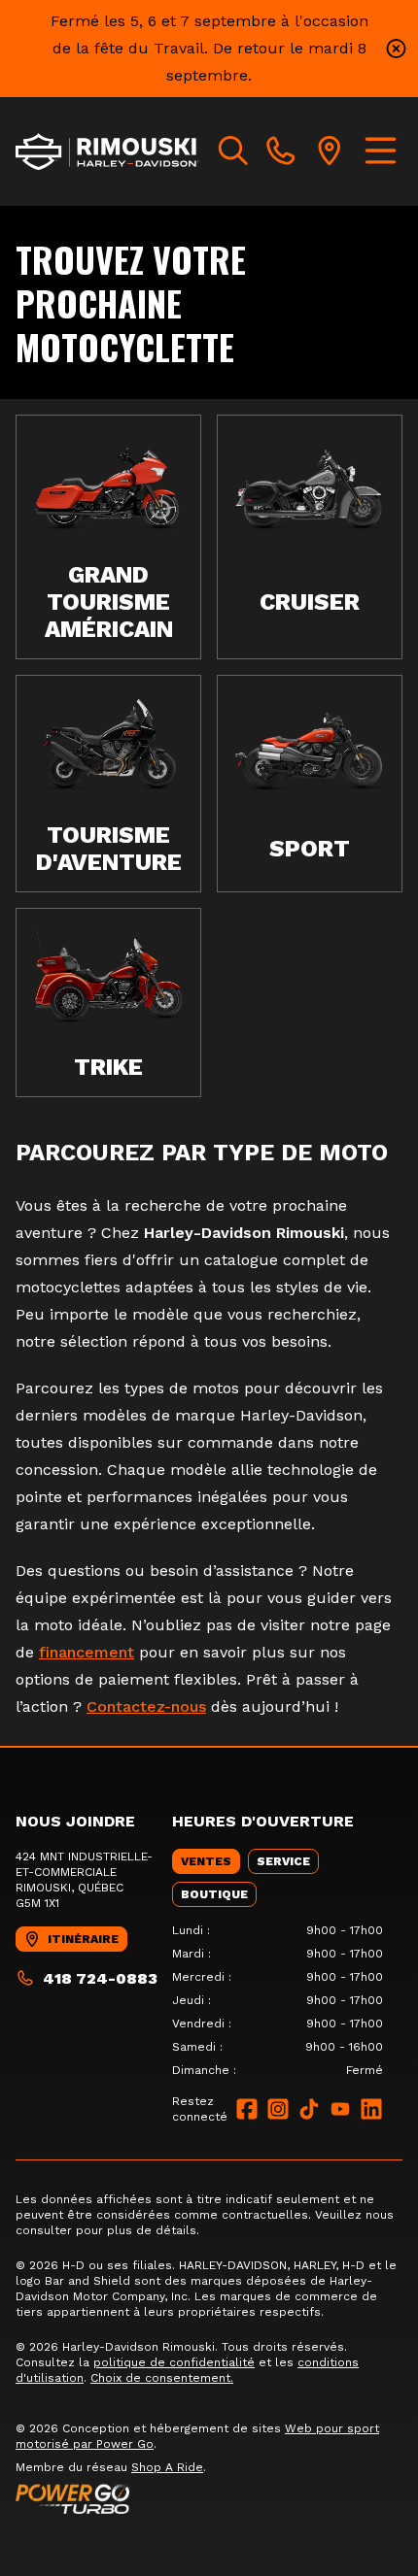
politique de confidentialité (174, 2362)
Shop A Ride (167, 2467)
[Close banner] (396, 49)
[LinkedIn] (371, 2109)
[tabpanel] (278, 2000)
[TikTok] (309, 2109)
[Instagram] (278, 2109)
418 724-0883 (100, 1978)
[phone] (281, 151)
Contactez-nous (146, 1706)
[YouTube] (340, 2109)
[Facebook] (247, 2109)
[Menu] (381, 151)
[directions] (330, 151)
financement (87, 1652)
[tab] (206, 1861)
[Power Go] (209, 2498)
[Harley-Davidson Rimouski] (107, 151)
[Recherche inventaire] (233, 151)
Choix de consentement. (162, 2378)
